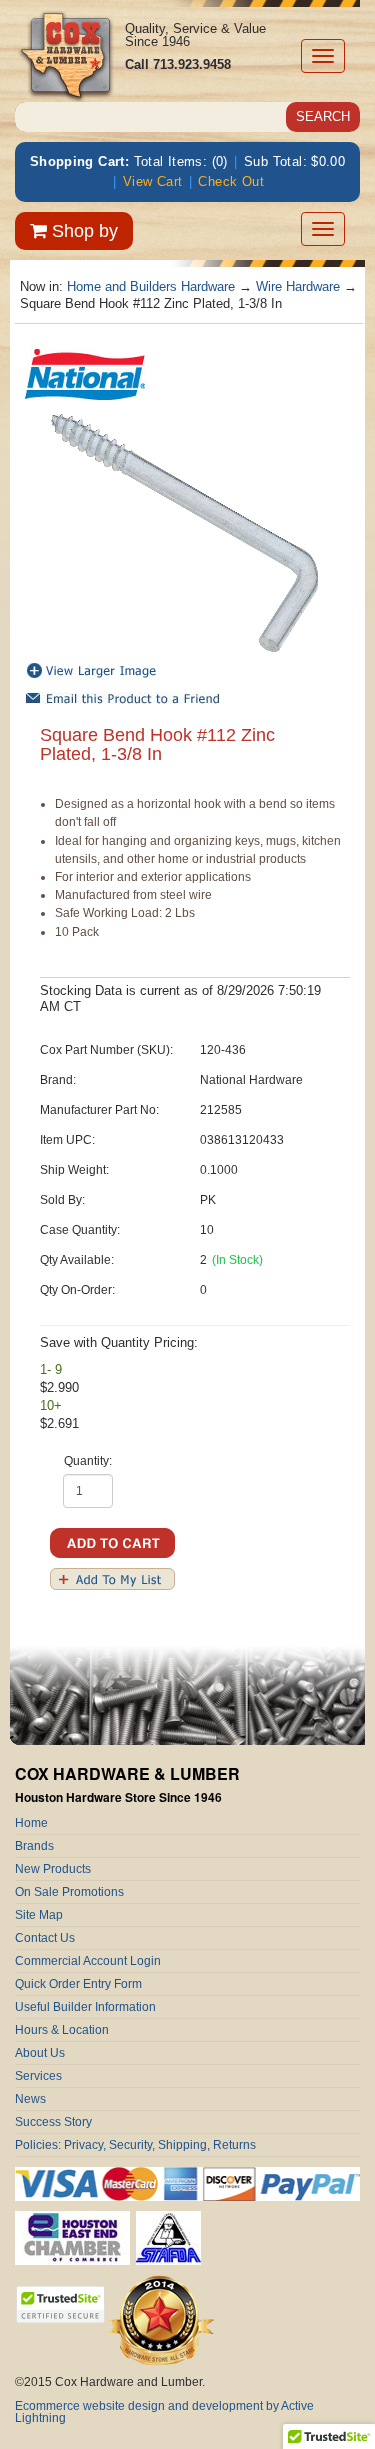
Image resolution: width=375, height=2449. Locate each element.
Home (31, 1823)
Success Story (53, 2122)
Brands (34, 1846)
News (30, 2099)
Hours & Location (62, 2030)
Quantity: (88, 1461)
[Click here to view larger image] (185, 534)
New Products (53, 1869)
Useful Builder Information (85, 2007)
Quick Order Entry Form (78, 1984)
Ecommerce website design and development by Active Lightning (164, 2412)
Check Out (231, 181)
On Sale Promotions (69, 1892)
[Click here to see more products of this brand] (85, 372)
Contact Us (45, 1938)
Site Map (39, 1915)
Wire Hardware (298, 286)
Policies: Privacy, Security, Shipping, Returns (135, 2145)
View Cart (153, 181)
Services (38, 2076)
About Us (40, 2053)
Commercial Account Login (88, 1961)
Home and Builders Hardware (151, 286)
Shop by (82, 231)
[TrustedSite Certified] (60, 2304)
